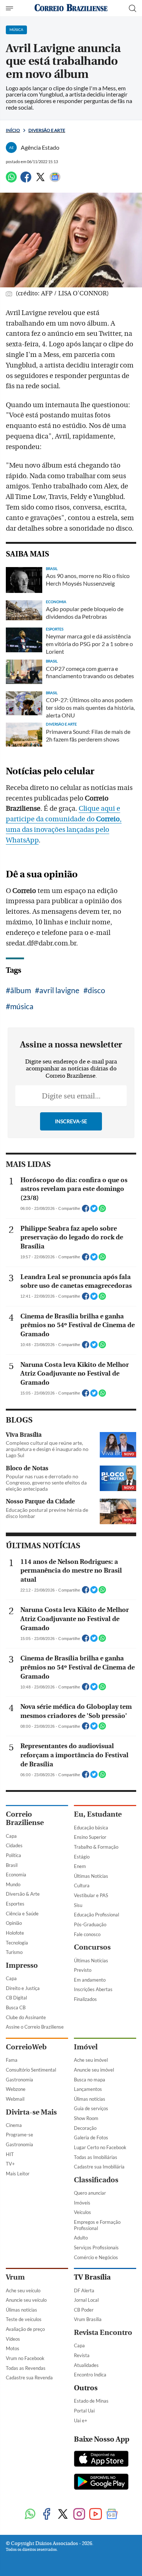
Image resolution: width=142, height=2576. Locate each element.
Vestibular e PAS (91, 1895)
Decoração (85, 2128)
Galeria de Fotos (91, 2138)
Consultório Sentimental (31, 2070)
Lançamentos (88, 2089)
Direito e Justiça (23, 1988)
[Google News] (55, 180)
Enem (80, 1866)
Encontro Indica (90, 2375)
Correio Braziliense (25, 1818)
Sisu (78, 1905)
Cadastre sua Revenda (29, 2378)
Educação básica (91, 1828)
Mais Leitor (18, 2174)
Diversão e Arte (47, 130)
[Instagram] (79, 2515)
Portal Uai (84, 2411)
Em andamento (90, 1980)
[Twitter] (40, 180)
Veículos (82, 2212)
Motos (13, 2348)
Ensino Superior (90, 1837)
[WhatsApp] (11, 180)
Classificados (96, 2180)
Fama (12, 2060)
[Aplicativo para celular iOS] (101, 2459)
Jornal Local (86, 2300)
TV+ (10, 2164)
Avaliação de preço (25, 2329)
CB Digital (16, 1998)
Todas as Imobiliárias (96, 2157)
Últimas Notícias (91, 1876)
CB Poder (84, 2310)
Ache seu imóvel (91, 2060)
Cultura (82, 1885)
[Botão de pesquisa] (133, 8)
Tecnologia (17, 1943)
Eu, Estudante (98, 1814)
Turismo (14, 1952)
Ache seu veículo (23, 2290)
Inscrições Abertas (93, 1989)
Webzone (16, 2089)
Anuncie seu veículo (26, 2300)
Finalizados (85, 1999)
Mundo (13, 1884)
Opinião (14, 1923)
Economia (16, 1875)
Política (13, 1855)
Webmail (15, 2099)
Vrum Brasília (88, 2319)
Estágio (82, 1857)
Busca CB (16, 2007)
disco (96, 990)
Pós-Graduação (90, 1924)
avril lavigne (59, 990)
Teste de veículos (24, 2319)
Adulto (81, 2238)
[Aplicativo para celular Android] (101, 2482)
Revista (82, 2355)
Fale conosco (87, 1934)
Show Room (86, 2118)
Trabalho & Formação (96, 1847)
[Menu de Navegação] (10, 8)
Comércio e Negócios (96, 2257)
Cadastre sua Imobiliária (99, 2167)
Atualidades (86, 2365)
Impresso (22, 1965)
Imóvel (86, 2047)
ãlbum (21, 990)
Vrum (15, 2277)
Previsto (83, 1970)
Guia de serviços (91, 2108)
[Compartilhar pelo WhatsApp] (102, 1211)
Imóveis (82, 2203)
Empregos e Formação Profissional (97, 2225)
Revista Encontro (103, 2333)
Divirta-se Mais (31, 2112)
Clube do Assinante (26, 2017)
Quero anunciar (90, 2193)
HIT (10, 2154)
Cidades (14, 1845)
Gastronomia (19, 2080)
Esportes (15, 1904)
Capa (11, 1836)
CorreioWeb (26, 2047)
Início (13, 130)
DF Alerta (84, 2290)
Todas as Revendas (26, 2368)
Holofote (15, 1933)
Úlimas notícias (90, 2099)
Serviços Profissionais (96, 2247)
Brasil (12, 1865)
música (22, 1006)
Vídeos (13, 2339)
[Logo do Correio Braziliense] (71, 8)
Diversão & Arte (23, 1894)
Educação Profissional (96, 1915)
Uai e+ (81, 2420)
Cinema (14, 2125)
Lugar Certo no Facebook (100, 2147)
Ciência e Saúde (22, 1914)
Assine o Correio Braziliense (35, 2027)
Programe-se (19, 2135)
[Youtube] (96, 2515)
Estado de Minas (91, 2401)
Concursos (92, 1947)
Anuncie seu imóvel (94, 2070)
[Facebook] (26, 180)
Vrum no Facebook (25, 2358)
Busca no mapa (90, 2080)
